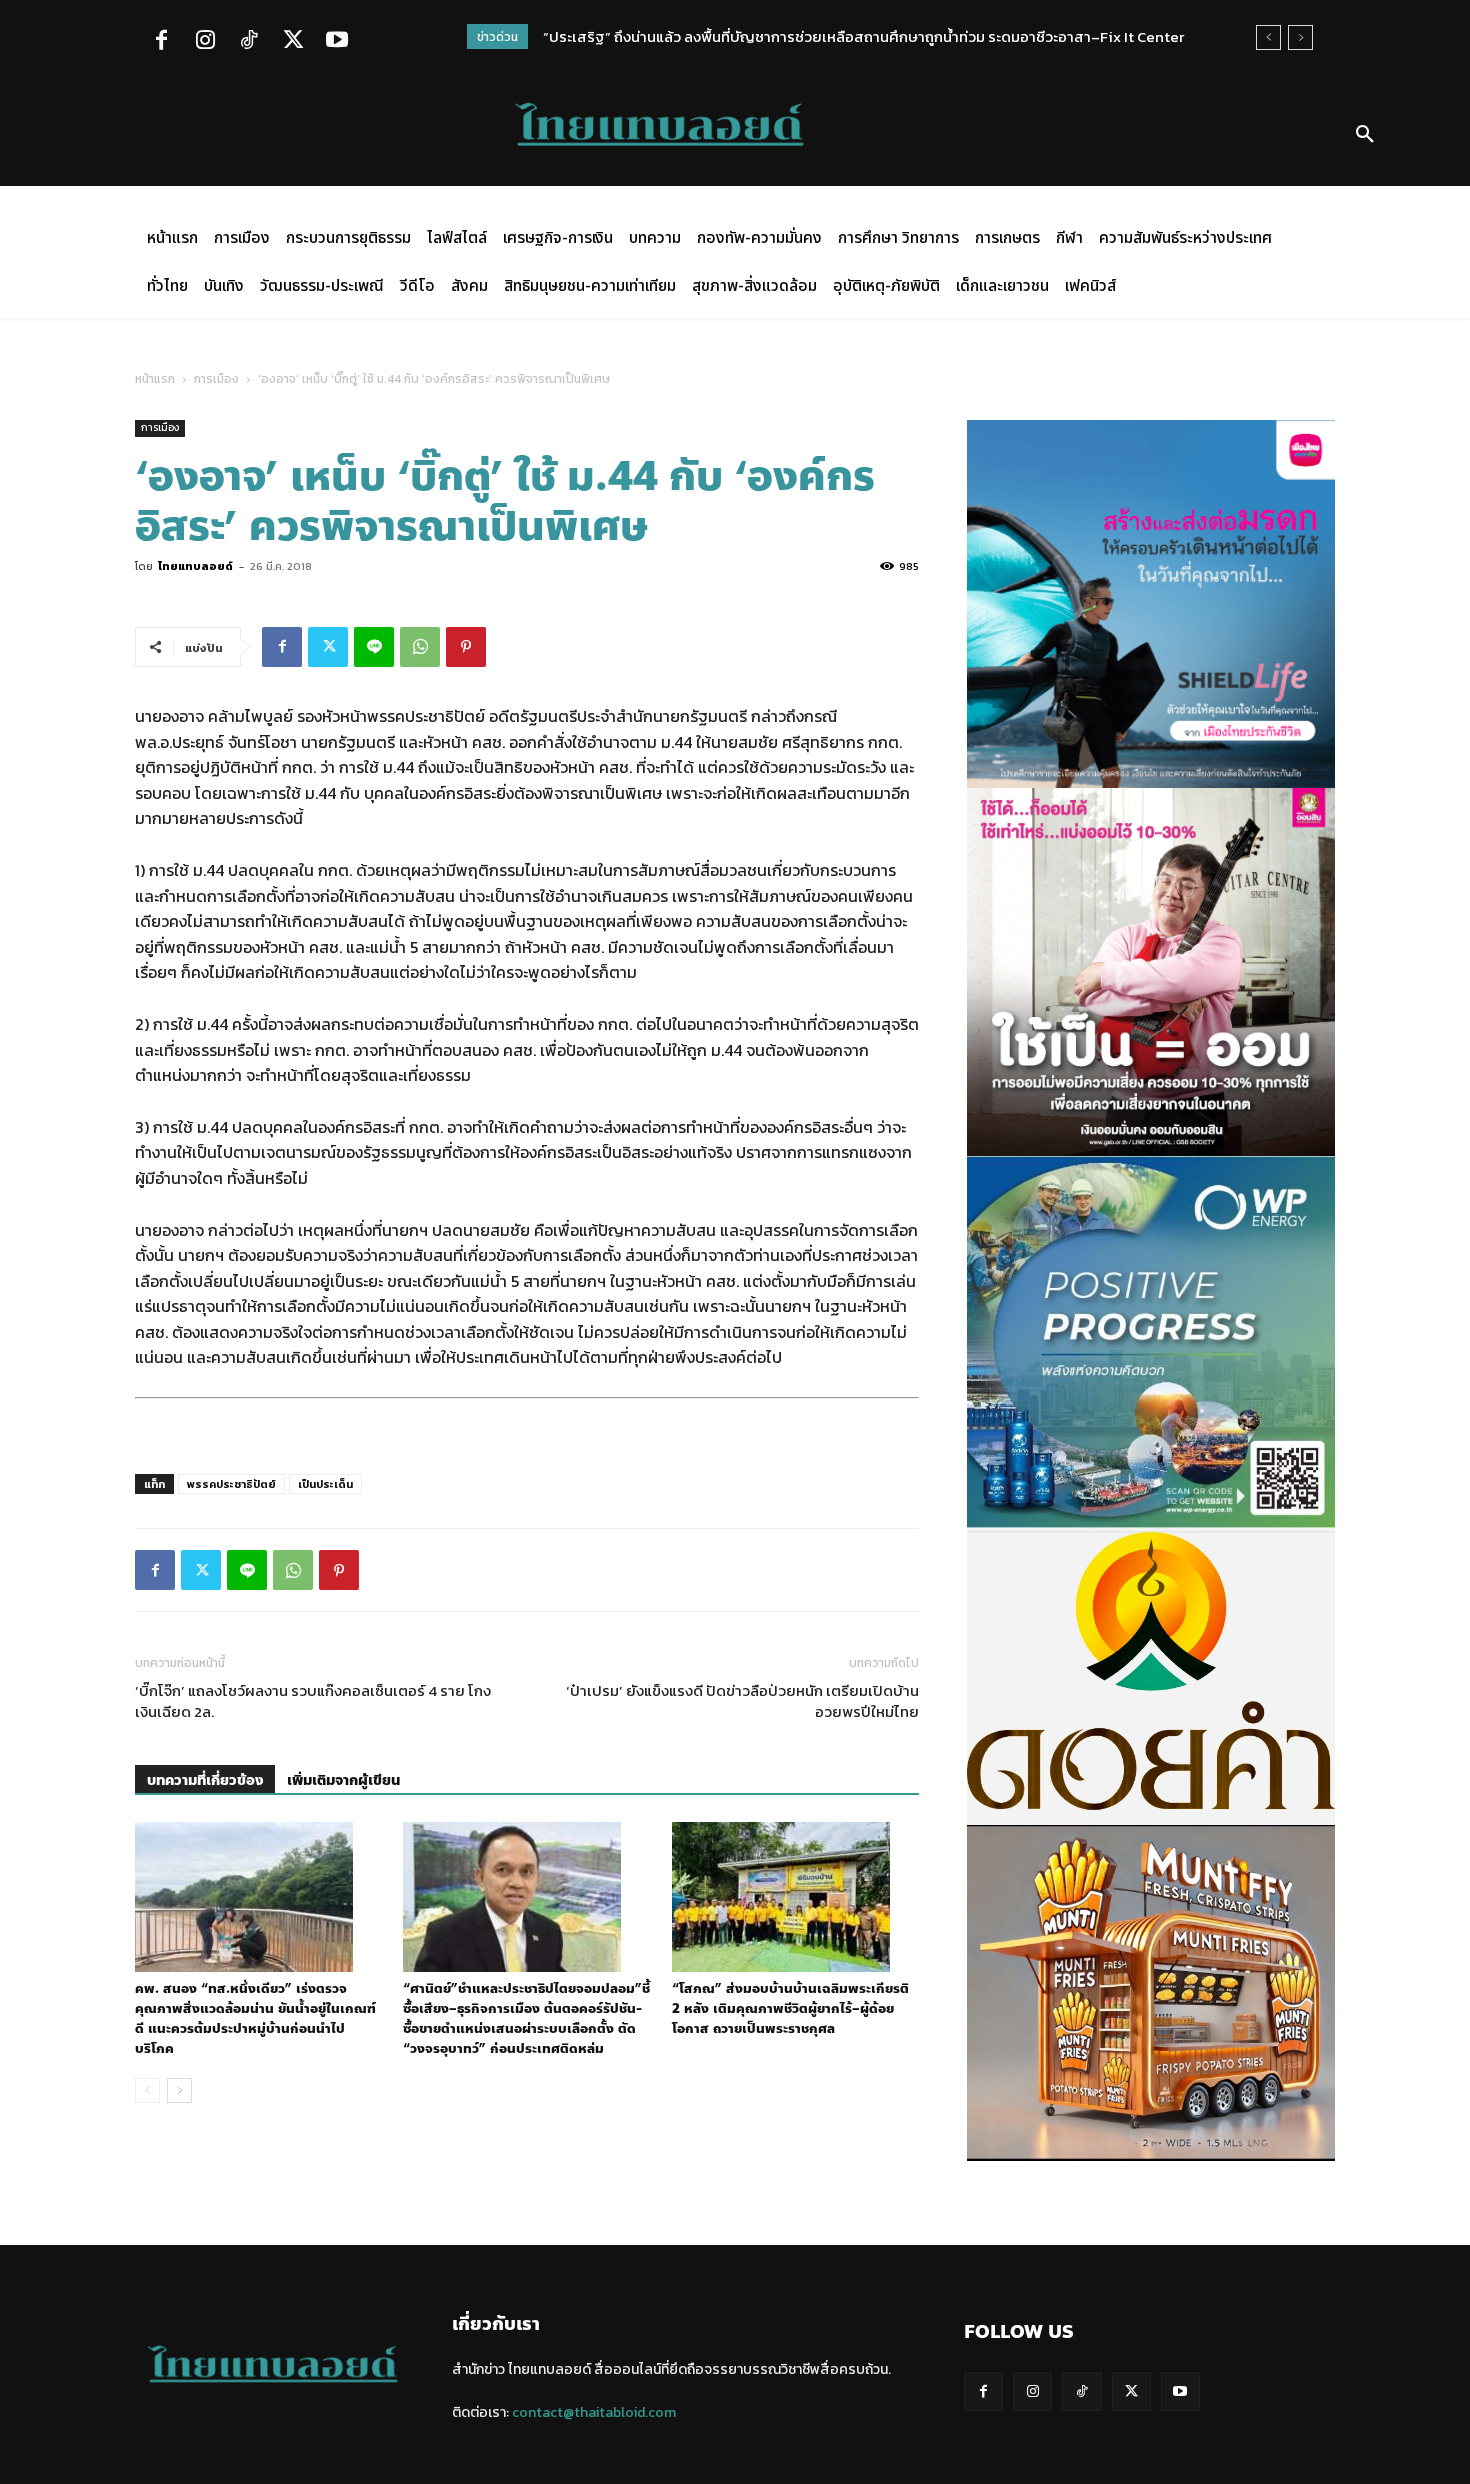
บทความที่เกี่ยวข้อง (205, 1780)
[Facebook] (161, 42)
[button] (1365, 135)
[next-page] (179, 2090)
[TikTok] (249, 42)
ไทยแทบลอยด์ (195, 566)
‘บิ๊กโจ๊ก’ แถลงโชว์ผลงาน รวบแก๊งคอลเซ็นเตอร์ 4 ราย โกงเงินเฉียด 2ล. (313, 1701)
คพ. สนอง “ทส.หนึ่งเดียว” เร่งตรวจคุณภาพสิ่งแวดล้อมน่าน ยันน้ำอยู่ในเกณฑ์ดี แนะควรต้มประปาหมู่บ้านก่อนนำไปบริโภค (255, 2019)
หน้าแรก (155, 379)
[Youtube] (337, 42)
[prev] (1268, 37)
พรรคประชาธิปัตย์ (231, 1484)
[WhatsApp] (420, 647)
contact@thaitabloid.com (594, 2412)
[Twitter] (293, 42)
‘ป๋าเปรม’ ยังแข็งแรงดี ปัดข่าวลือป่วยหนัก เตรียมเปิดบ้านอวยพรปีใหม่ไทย (742, 1701)
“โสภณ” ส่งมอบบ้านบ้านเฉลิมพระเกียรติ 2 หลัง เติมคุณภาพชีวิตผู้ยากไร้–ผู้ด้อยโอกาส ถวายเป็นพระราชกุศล (790, 2009)
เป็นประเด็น (325, 1484)
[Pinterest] (466, 647)
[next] (1300, 37)
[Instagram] (205, 42)
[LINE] (374, 647)
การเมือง (216, 379)
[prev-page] (147, 2090)
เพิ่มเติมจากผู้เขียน (343, 1780)
